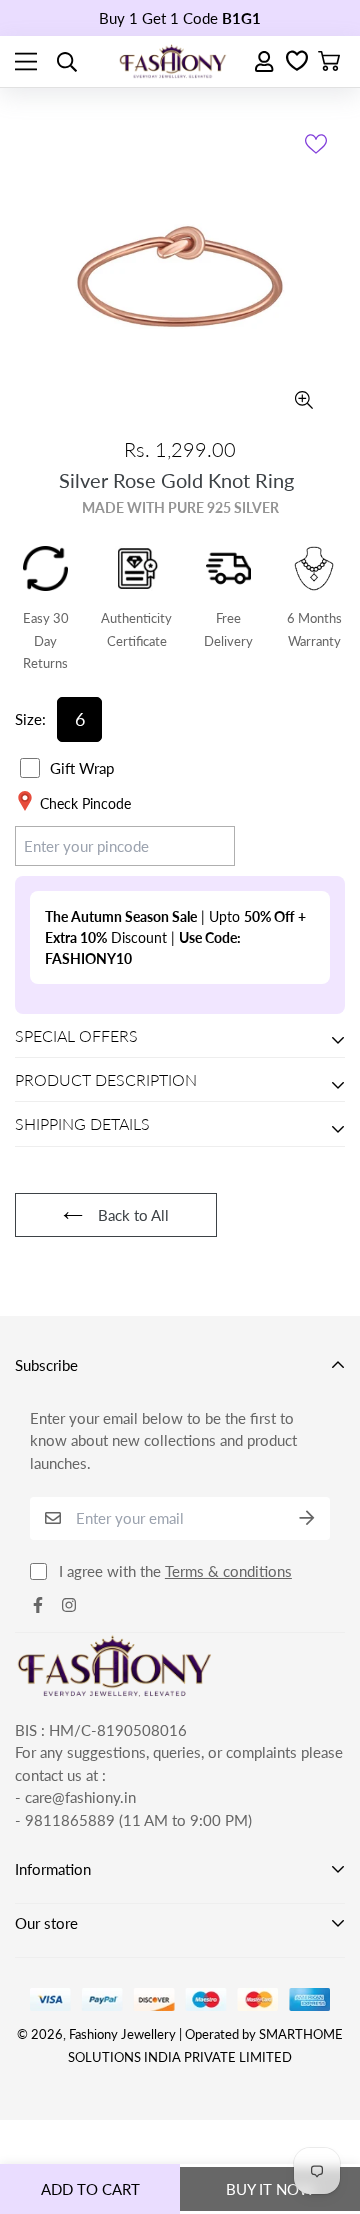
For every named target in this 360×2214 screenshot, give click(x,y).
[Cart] (329, 62)
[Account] (265, 61)
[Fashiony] (173, 61)
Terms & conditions (228, 1571)
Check (195, 845)
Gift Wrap (82, 768)
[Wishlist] (297, 62)
